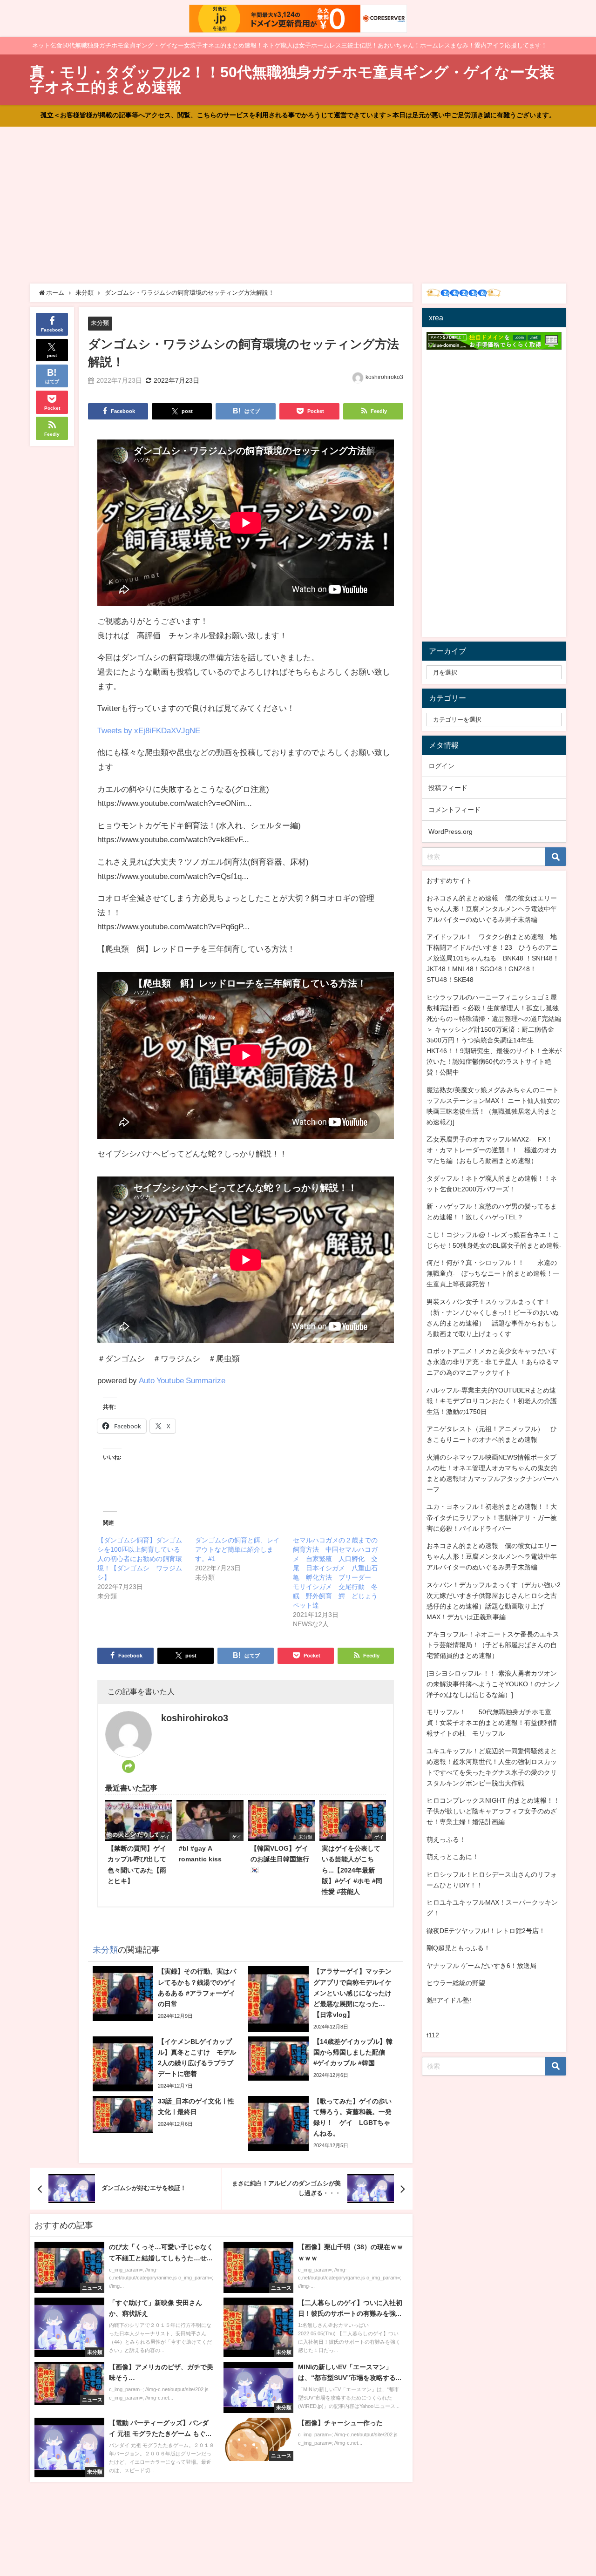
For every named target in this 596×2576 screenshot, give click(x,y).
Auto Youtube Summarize (182, 1380)
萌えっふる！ (446, 1839)
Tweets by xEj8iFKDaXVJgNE (149, 730)
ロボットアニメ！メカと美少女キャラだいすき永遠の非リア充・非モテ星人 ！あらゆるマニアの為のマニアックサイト (493, 1362)
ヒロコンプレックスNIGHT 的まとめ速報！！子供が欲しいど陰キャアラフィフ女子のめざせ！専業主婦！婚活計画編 (493, 1811)
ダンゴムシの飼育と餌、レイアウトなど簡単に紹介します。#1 (237, 1549)
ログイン (441, 766)
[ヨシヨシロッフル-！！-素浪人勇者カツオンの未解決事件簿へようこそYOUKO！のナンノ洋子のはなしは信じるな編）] (494, 1684)
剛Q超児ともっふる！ (458, 1948)
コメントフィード (454, 810)
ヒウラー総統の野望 (456, 1983)
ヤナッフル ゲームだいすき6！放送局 (481, 1966)
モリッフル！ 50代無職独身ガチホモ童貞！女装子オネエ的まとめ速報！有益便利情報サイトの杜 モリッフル (492, 1723)
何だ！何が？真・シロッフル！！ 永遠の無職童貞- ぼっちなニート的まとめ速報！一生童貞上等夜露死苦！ (493, 1273)
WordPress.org (450, 832)
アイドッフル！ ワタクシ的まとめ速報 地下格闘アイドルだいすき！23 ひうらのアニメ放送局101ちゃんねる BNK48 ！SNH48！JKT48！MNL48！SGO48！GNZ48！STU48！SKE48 (493, 958)
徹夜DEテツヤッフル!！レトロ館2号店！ (486, 1931)
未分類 (100, 323)
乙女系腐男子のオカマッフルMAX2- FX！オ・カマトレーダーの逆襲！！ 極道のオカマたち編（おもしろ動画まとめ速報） (492, 1150)
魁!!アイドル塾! (449, 2000)
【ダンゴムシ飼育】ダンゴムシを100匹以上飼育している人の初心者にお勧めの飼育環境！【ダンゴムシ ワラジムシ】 (140, 1559)
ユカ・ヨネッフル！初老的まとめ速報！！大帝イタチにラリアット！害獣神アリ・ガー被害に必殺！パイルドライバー (492, 1517)
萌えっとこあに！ (453, 1857)
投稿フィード (448, 788)
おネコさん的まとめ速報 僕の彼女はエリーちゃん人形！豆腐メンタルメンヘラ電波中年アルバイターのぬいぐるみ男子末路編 (492, 909)
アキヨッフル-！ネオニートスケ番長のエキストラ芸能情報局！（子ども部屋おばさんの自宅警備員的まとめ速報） (493, 1645)
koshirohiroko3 (384, 377)
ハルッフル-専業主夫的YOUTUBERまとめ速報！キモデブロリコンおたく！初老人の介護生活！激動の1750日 (492, 1401)
